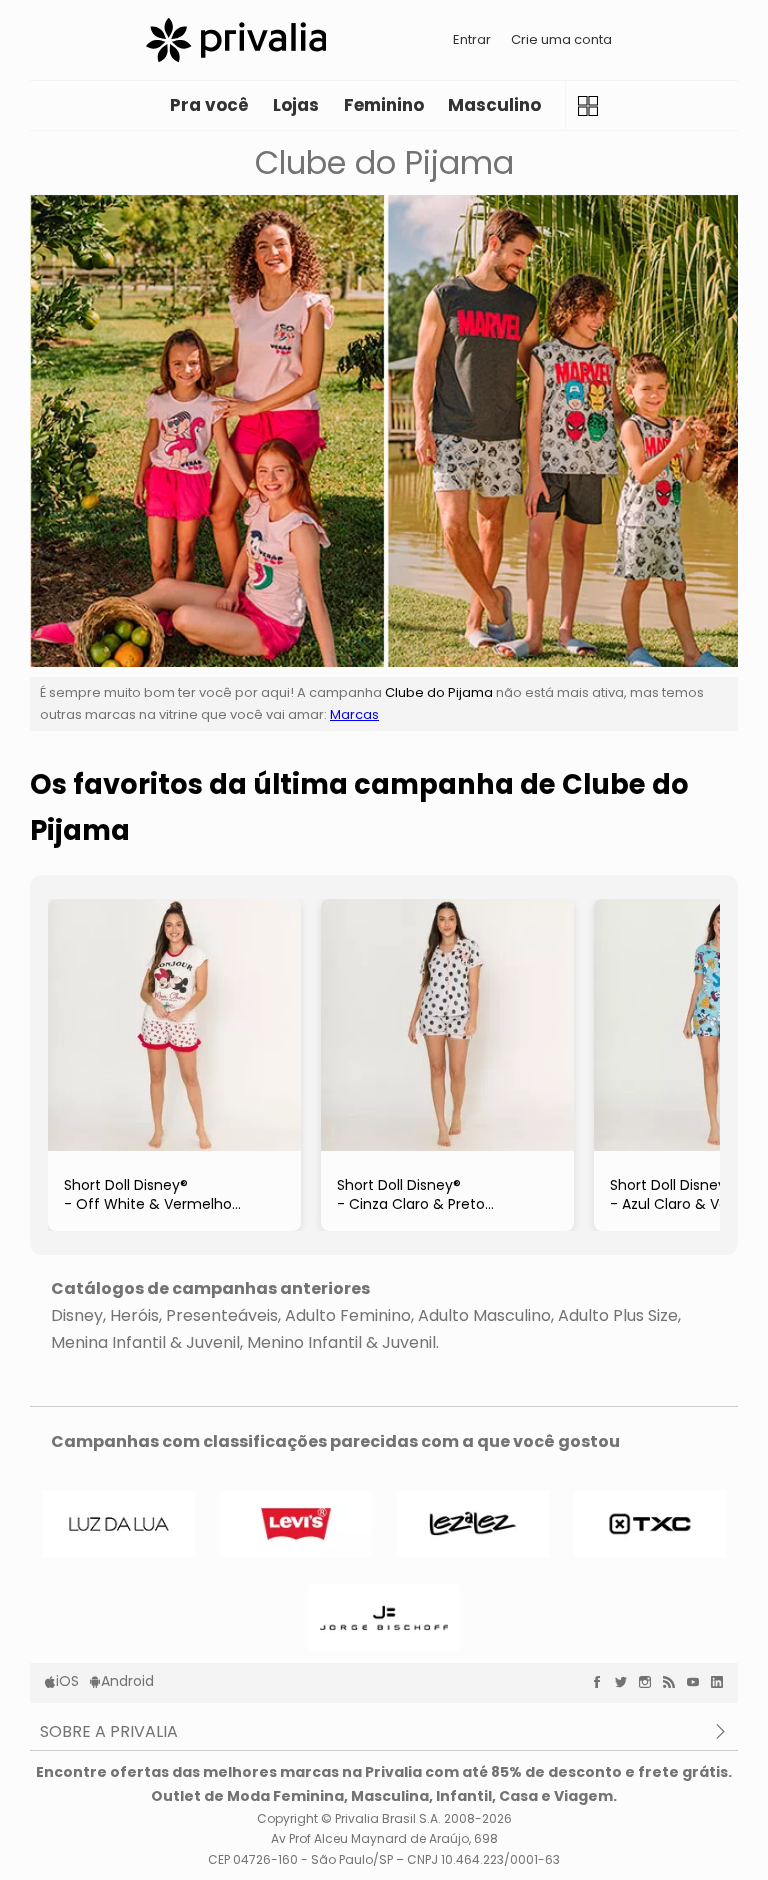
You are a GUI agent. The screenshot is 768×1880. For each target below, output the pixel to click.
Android (127, 1681)
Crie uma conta (561, 39)
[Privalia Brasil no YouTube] (698, 1682)
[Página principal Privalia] (236, 40)
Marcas (354, 714)
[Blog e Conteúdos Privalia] (674, 1682)
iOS (67, 1681)
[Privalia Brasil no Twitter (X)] (626, 1682)
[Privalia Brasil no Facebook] (602, 1682)
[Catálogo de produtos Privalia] (587, 105)
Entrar (472, 39)
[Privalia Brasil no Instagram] (650, 1682)
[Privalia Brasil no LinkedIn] (722, 1682)
